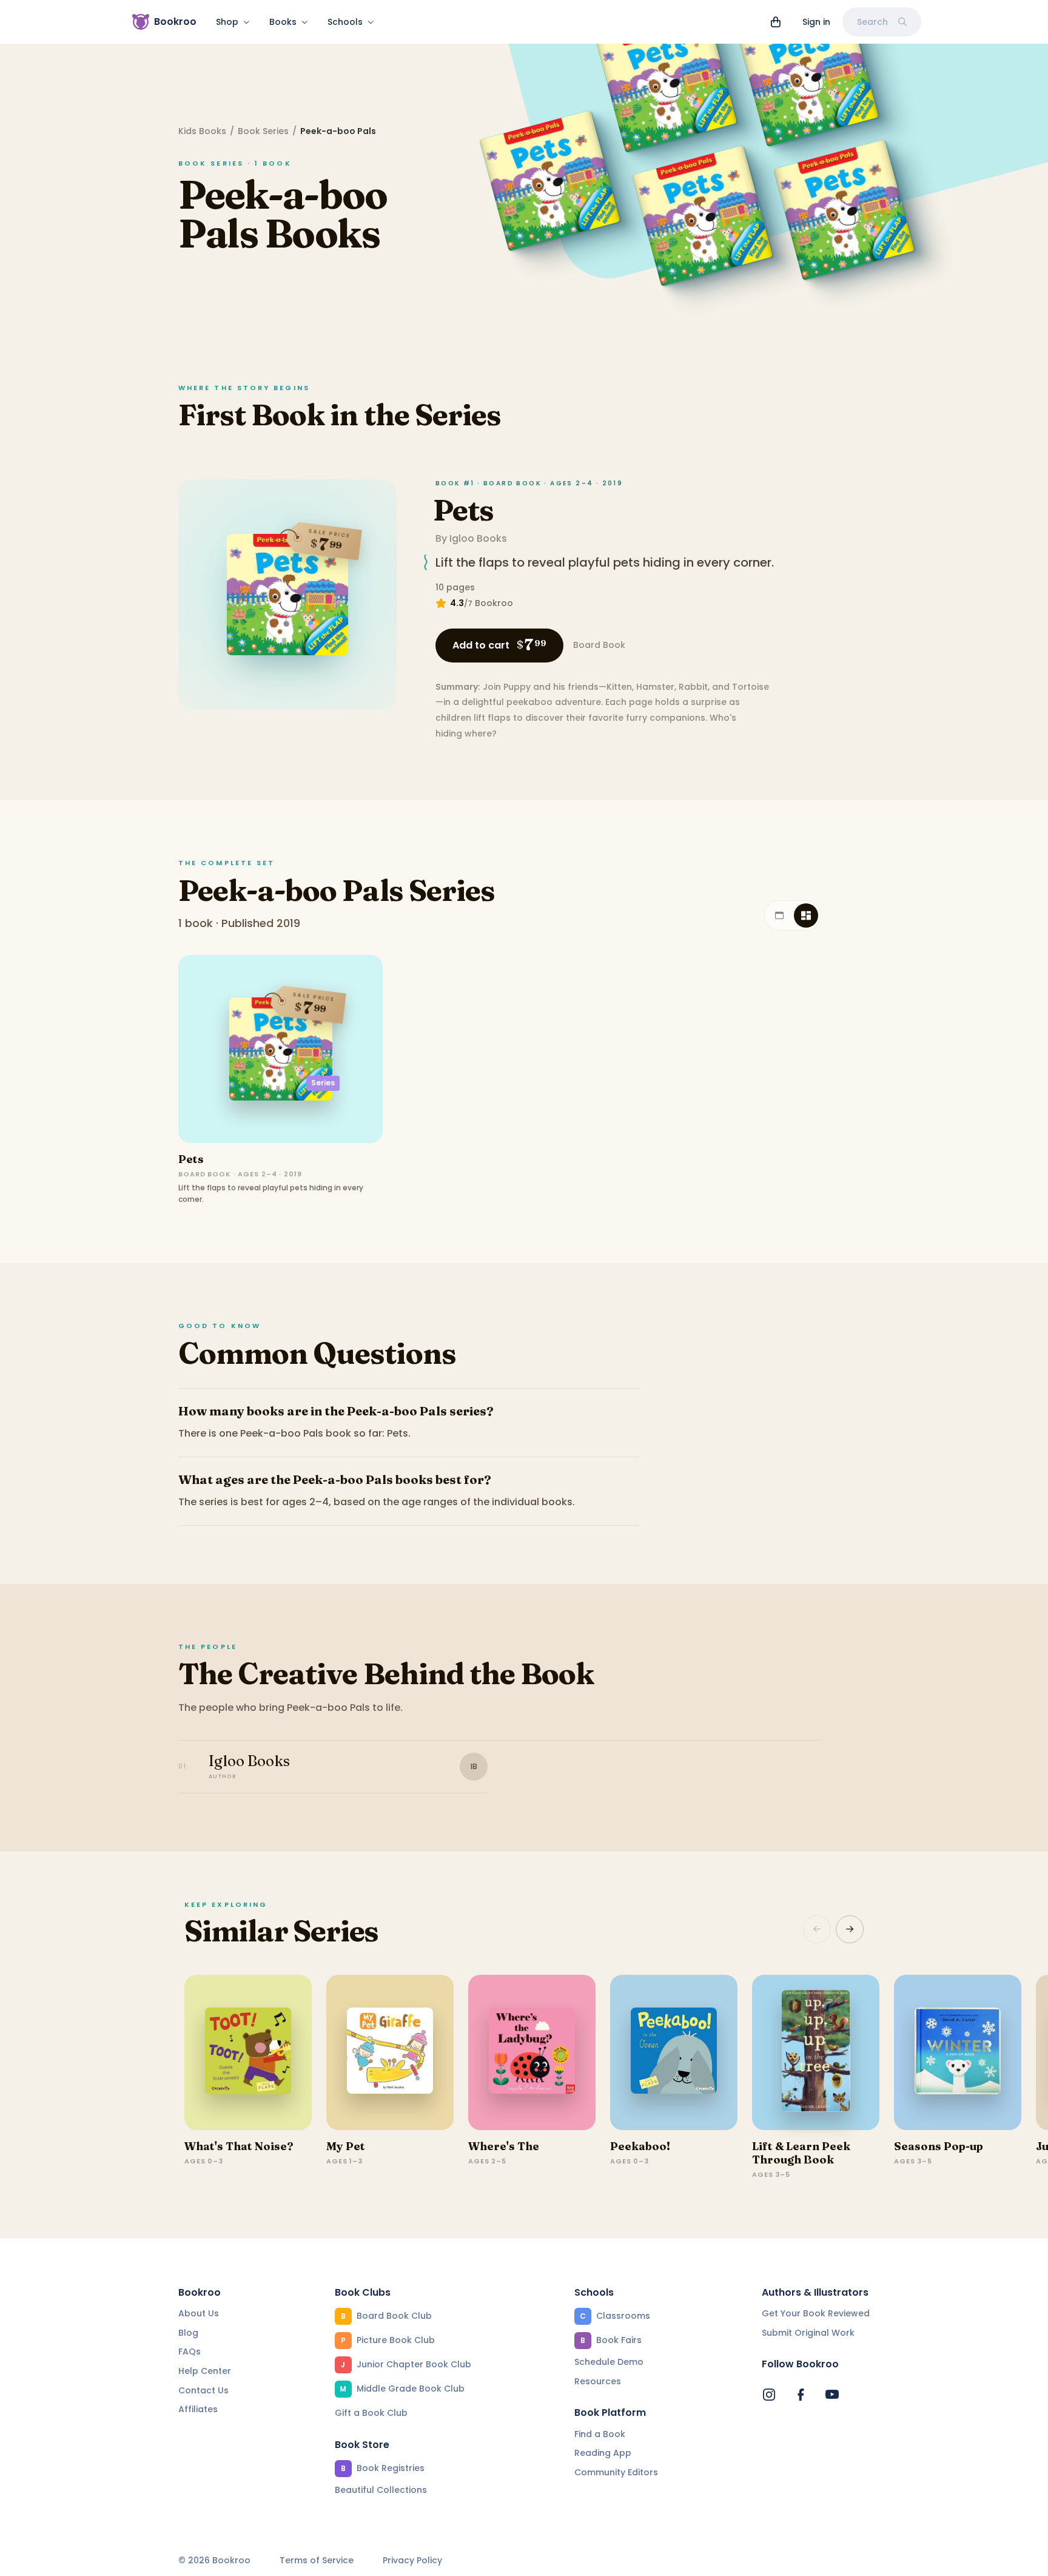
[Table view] (779, 915)
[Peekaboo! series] (674, 2052)
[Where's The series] (532, 2052)
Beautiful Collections (381, 2490)
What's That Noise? (239, 2146)
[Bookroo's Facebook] (801, 2395)
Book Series (263, 131)
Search (872, 22)
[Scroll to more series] (850, 1929)
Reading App (603, 2453)
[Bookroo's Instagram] (769, 2395)
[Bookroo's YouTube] (832, 2395)
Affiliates (198, 2409)
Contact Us (203, 2390)
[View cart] (776, 22)
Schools (345, 22)
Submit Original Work (808, 2333)
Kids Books (202, 131)
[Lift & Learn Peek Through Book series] (816, 2052)
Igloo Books (478, 538)
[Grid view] (806, 915)
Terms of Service (317, 2561)
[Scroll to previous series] (817, 1929)
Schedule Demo (609, 2362)
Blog (188, 2333)
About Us (199, 2313)
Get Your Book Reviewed (816, 2313)
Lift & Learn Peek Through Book (801, 2153)
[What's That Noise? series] (248, 2052)
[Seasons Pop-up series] (958, 2052)
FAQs (190, 2352)
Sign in (816, 22)
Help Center (205, 2371)
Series (323, 1083)
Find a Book (600, 2434)
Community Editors (616, 2472)
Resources (598, 2381)
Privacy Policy (412, 2561)
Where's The (504, 2146)
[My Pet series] (390, 2052)
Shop (227, 22)
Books (283, 22)
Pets (463, 510)
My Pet (346, 2146)
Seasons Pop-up (939, 2146)
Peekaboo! (640, 2146)
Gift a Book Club (371, 2413)
